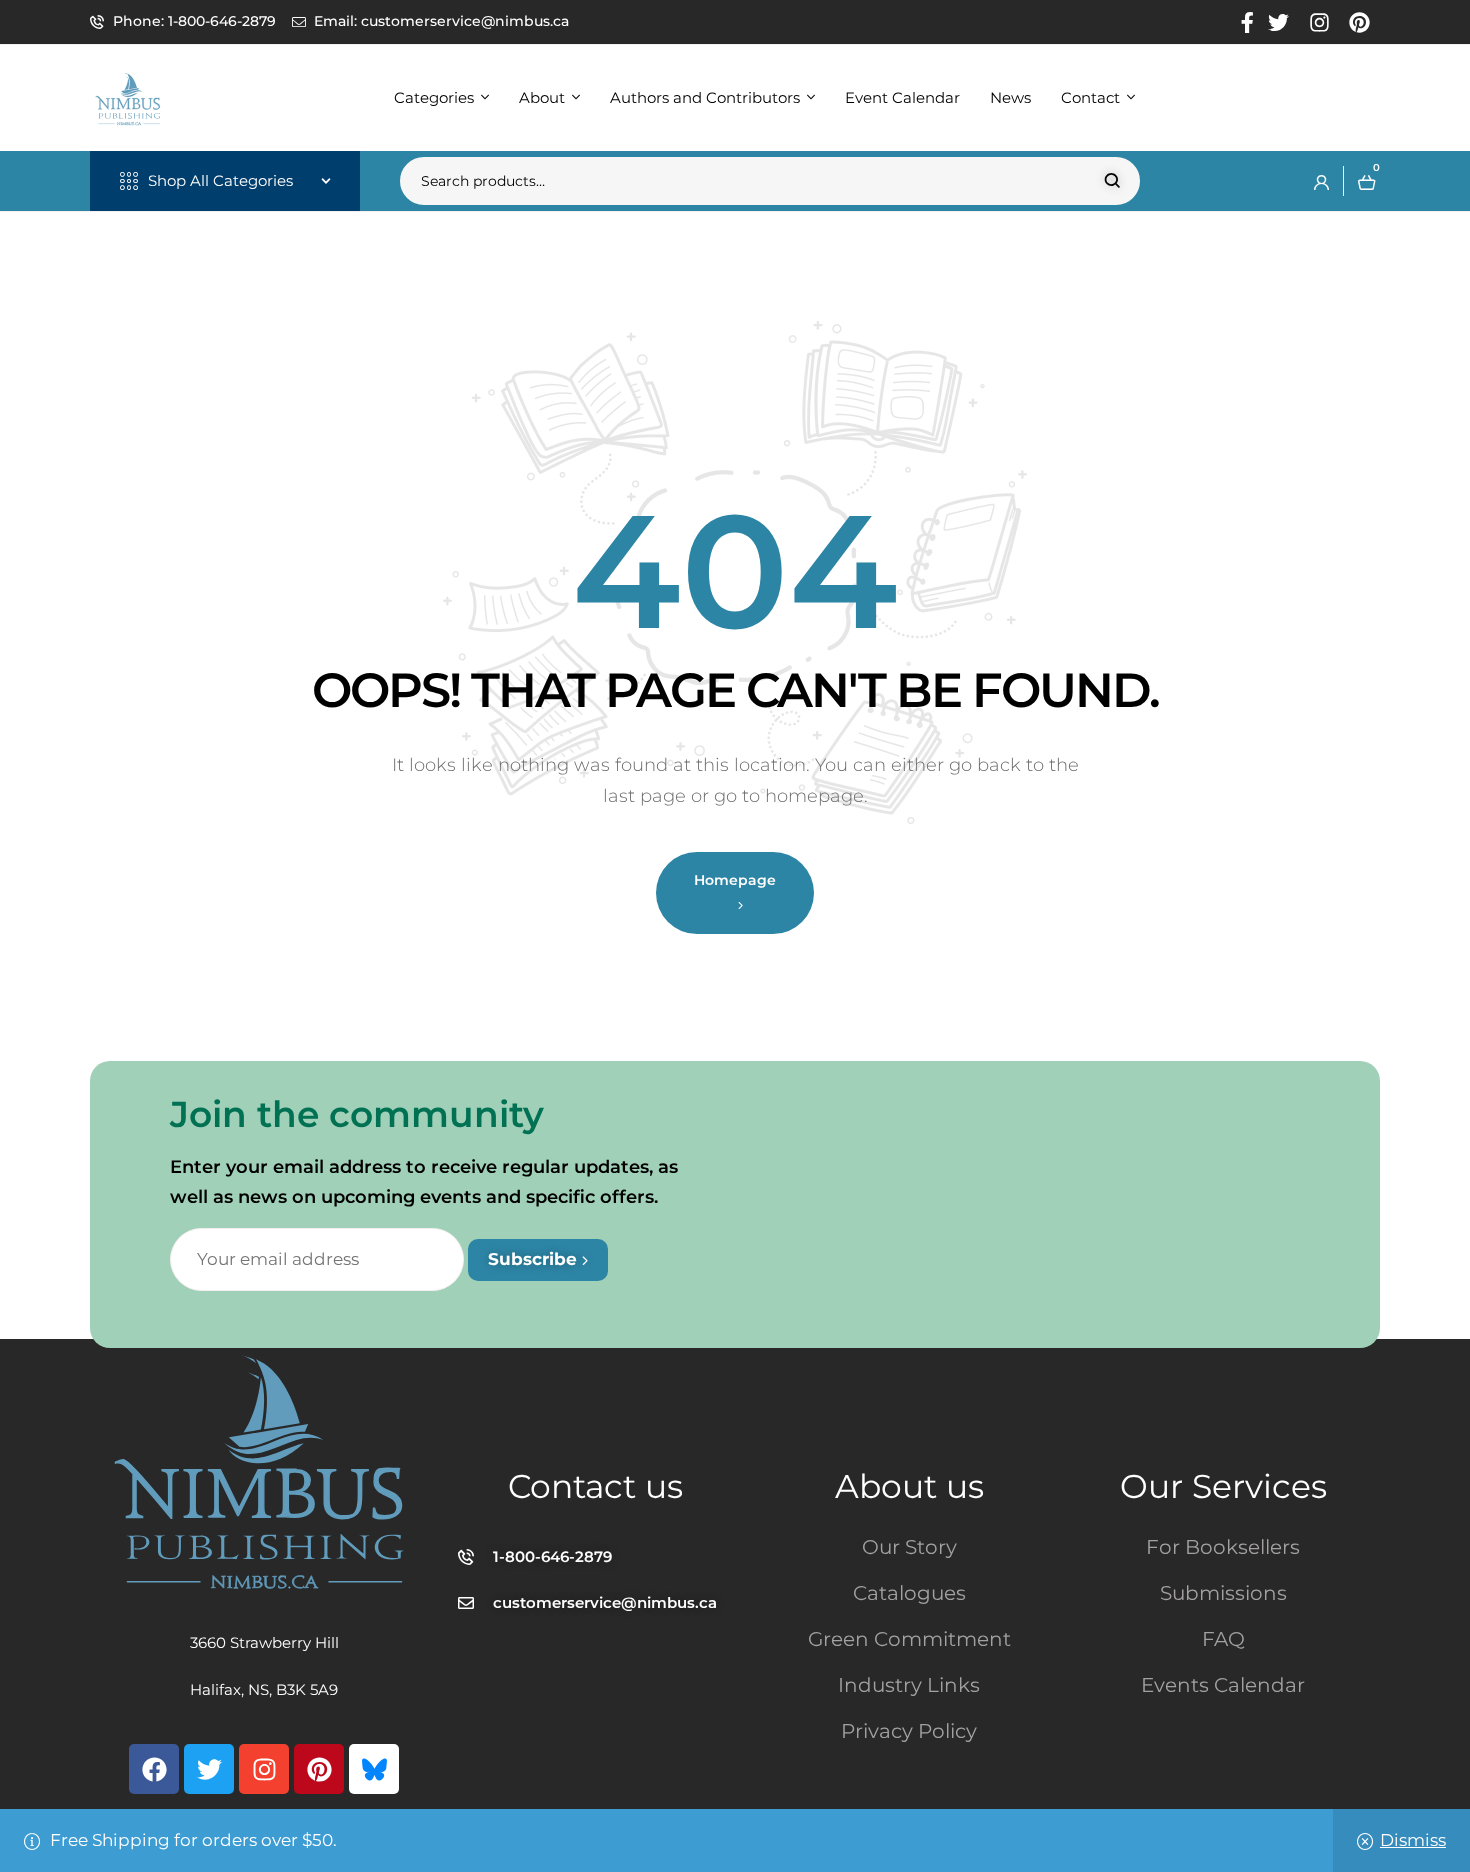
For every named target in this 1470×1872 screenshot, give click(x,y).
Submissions (1223, 1593)
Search (1112, 181)
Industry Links (909, 1685)
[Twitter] (209, 1769)
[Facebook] (154, 1769)
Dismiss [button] (1413, 1840)
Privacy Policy (909, 1731)
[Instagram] (264, 1769)
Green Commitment (909, 1639)
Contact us (595, 1486)
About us (909, 1486)
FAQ (1223, 1639)
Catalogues (909, 1593)
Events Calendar (1223, 1685)
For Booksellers (1223, 1547)
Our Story (909, 1547)
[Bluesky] (374, 1769)
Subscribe (535, 1259)
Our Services (1223, 1486)
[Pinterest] (319, 1769)
